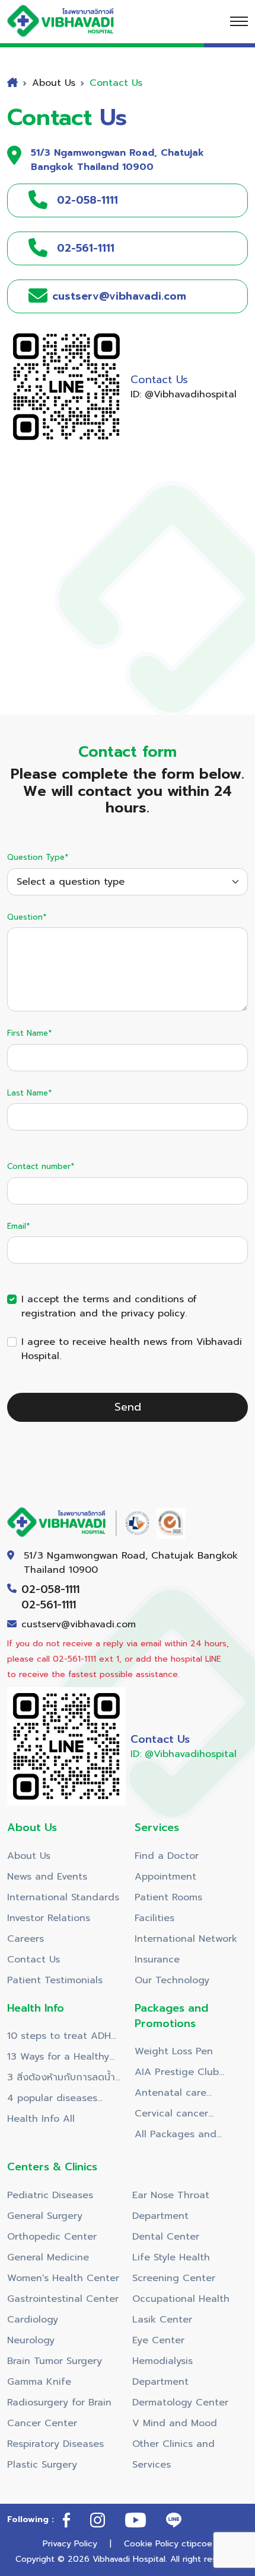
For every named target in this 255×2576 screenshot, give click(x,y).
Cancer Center (42, 2423)
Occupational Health (181, 2299)
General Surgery (45, 2216)
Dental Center (166, 2237)
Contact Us (34, 1960)
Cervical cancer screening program (179, 2115)
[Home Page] (72, 21)
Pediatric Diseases (50, 2195)
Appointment (165, 1877)
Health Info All (41, 2119)
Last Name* (29, 1093)
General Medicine (48, 2257)
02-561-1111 (49, 1605)
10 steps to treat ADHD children (62, 2038)
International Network (186, 1939)
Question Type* (38, 857)
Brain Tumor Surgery (55, 2361)
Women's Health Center (63, 2278)
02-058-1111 (50, 1589)
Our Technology (172, 1980)
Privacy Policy (70, 2544)
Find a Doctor (167, 1856)
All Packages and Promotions (176, 2136)
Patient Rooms (168, 1897)
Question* (27, 917)
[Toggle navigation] (239, 21)
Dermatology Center (180, 2402)
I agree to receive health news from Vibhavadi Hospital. (132, 1349)
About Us (29, 1856)
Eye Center (158, 2340)
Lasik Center (162, 2320)
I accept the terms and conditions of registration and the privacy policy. (109, 1306)
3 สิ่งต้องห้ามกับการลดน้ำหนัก (61, 2079)
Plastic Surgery (42, 2465)
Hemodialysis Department (162, 2371)
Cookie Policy (151, 2544)
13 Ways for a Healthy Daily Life (58, 2058)
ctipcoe (197, 2544)
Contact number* (41, 1166)
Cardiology (33, 2320)
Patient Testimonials (55, 1980)
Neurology (31, 2340)
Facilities (154, 1918)
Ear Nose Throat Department (171, 2206)
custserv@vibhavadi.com (79, 1624)
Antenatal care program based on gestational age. (178, 2095)
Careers (26, 1939)
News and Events (47, 1877)
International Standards (63, 1897)
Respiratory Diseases (55, 2444)
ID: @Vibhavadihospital (184, 394)
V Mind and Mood (175, 2423)
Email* (18, 1226)
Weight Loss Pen (174, 2051)
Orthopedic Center (52, 2237)
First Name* (29, 1033)
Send (128, 1407)
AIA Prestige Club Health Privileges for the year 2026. (183, 2074)
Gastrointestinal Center (63, 2299)
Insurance (157, 1960)
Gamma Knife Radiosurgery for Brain (59, 2392)
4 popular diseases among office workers (58, 2100)
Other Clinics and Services (173, 2454)
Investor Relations (49, 1918)
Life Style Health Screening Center (174, 2268)
